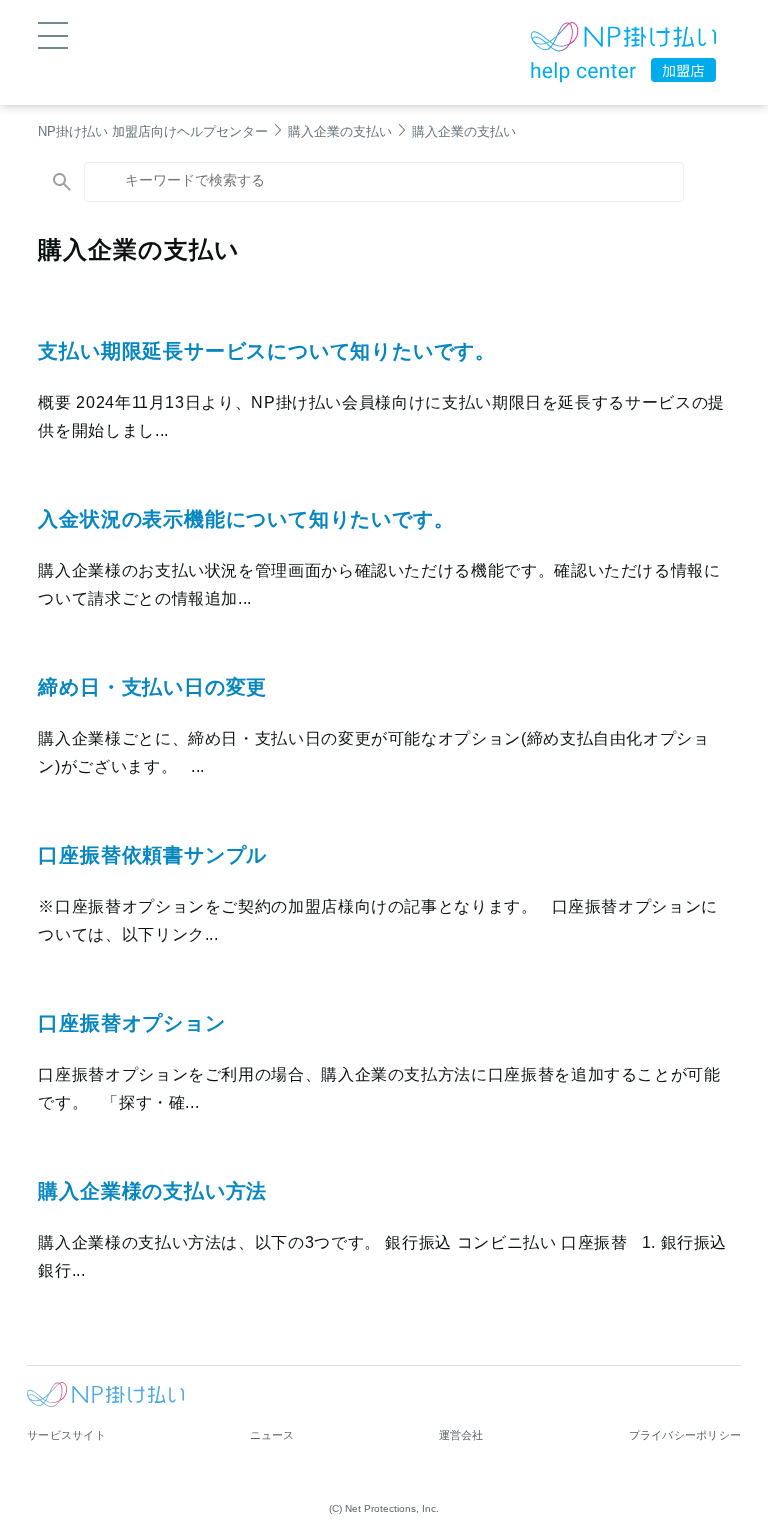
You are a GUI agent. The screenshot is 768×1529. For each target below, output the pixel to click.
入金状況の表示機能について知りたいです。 (246, 519)
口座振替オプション (131, 1023)
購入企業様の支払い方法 (152, 1191)
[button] (53, 34)
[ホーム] (623, 40)
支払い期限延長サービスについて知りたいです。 (267, 351)
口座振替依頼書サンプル (152, 855)
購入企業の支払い (340, 131)
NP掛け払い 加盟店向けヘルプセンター (153, 131)
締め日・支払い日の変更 (152, 687)
